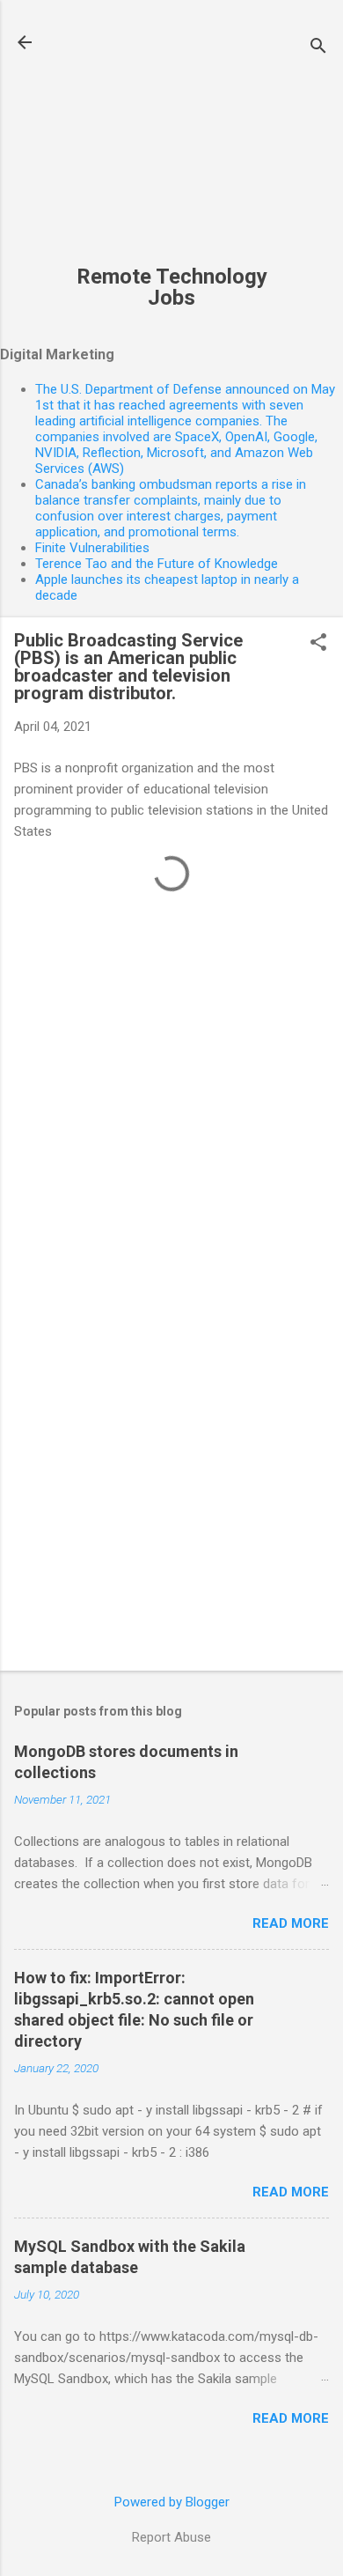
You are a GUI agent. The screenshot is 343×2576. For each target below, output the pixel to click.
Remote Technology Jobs (172, 287)
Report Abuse (171, 2537)
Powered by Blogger (172, 2502)
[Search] (318, 48)
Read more (291, 1923)
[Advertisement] (171, 142)
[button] (318, 644)
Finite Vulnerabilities (92, 548)
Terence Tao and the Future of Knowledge (157, 564)
